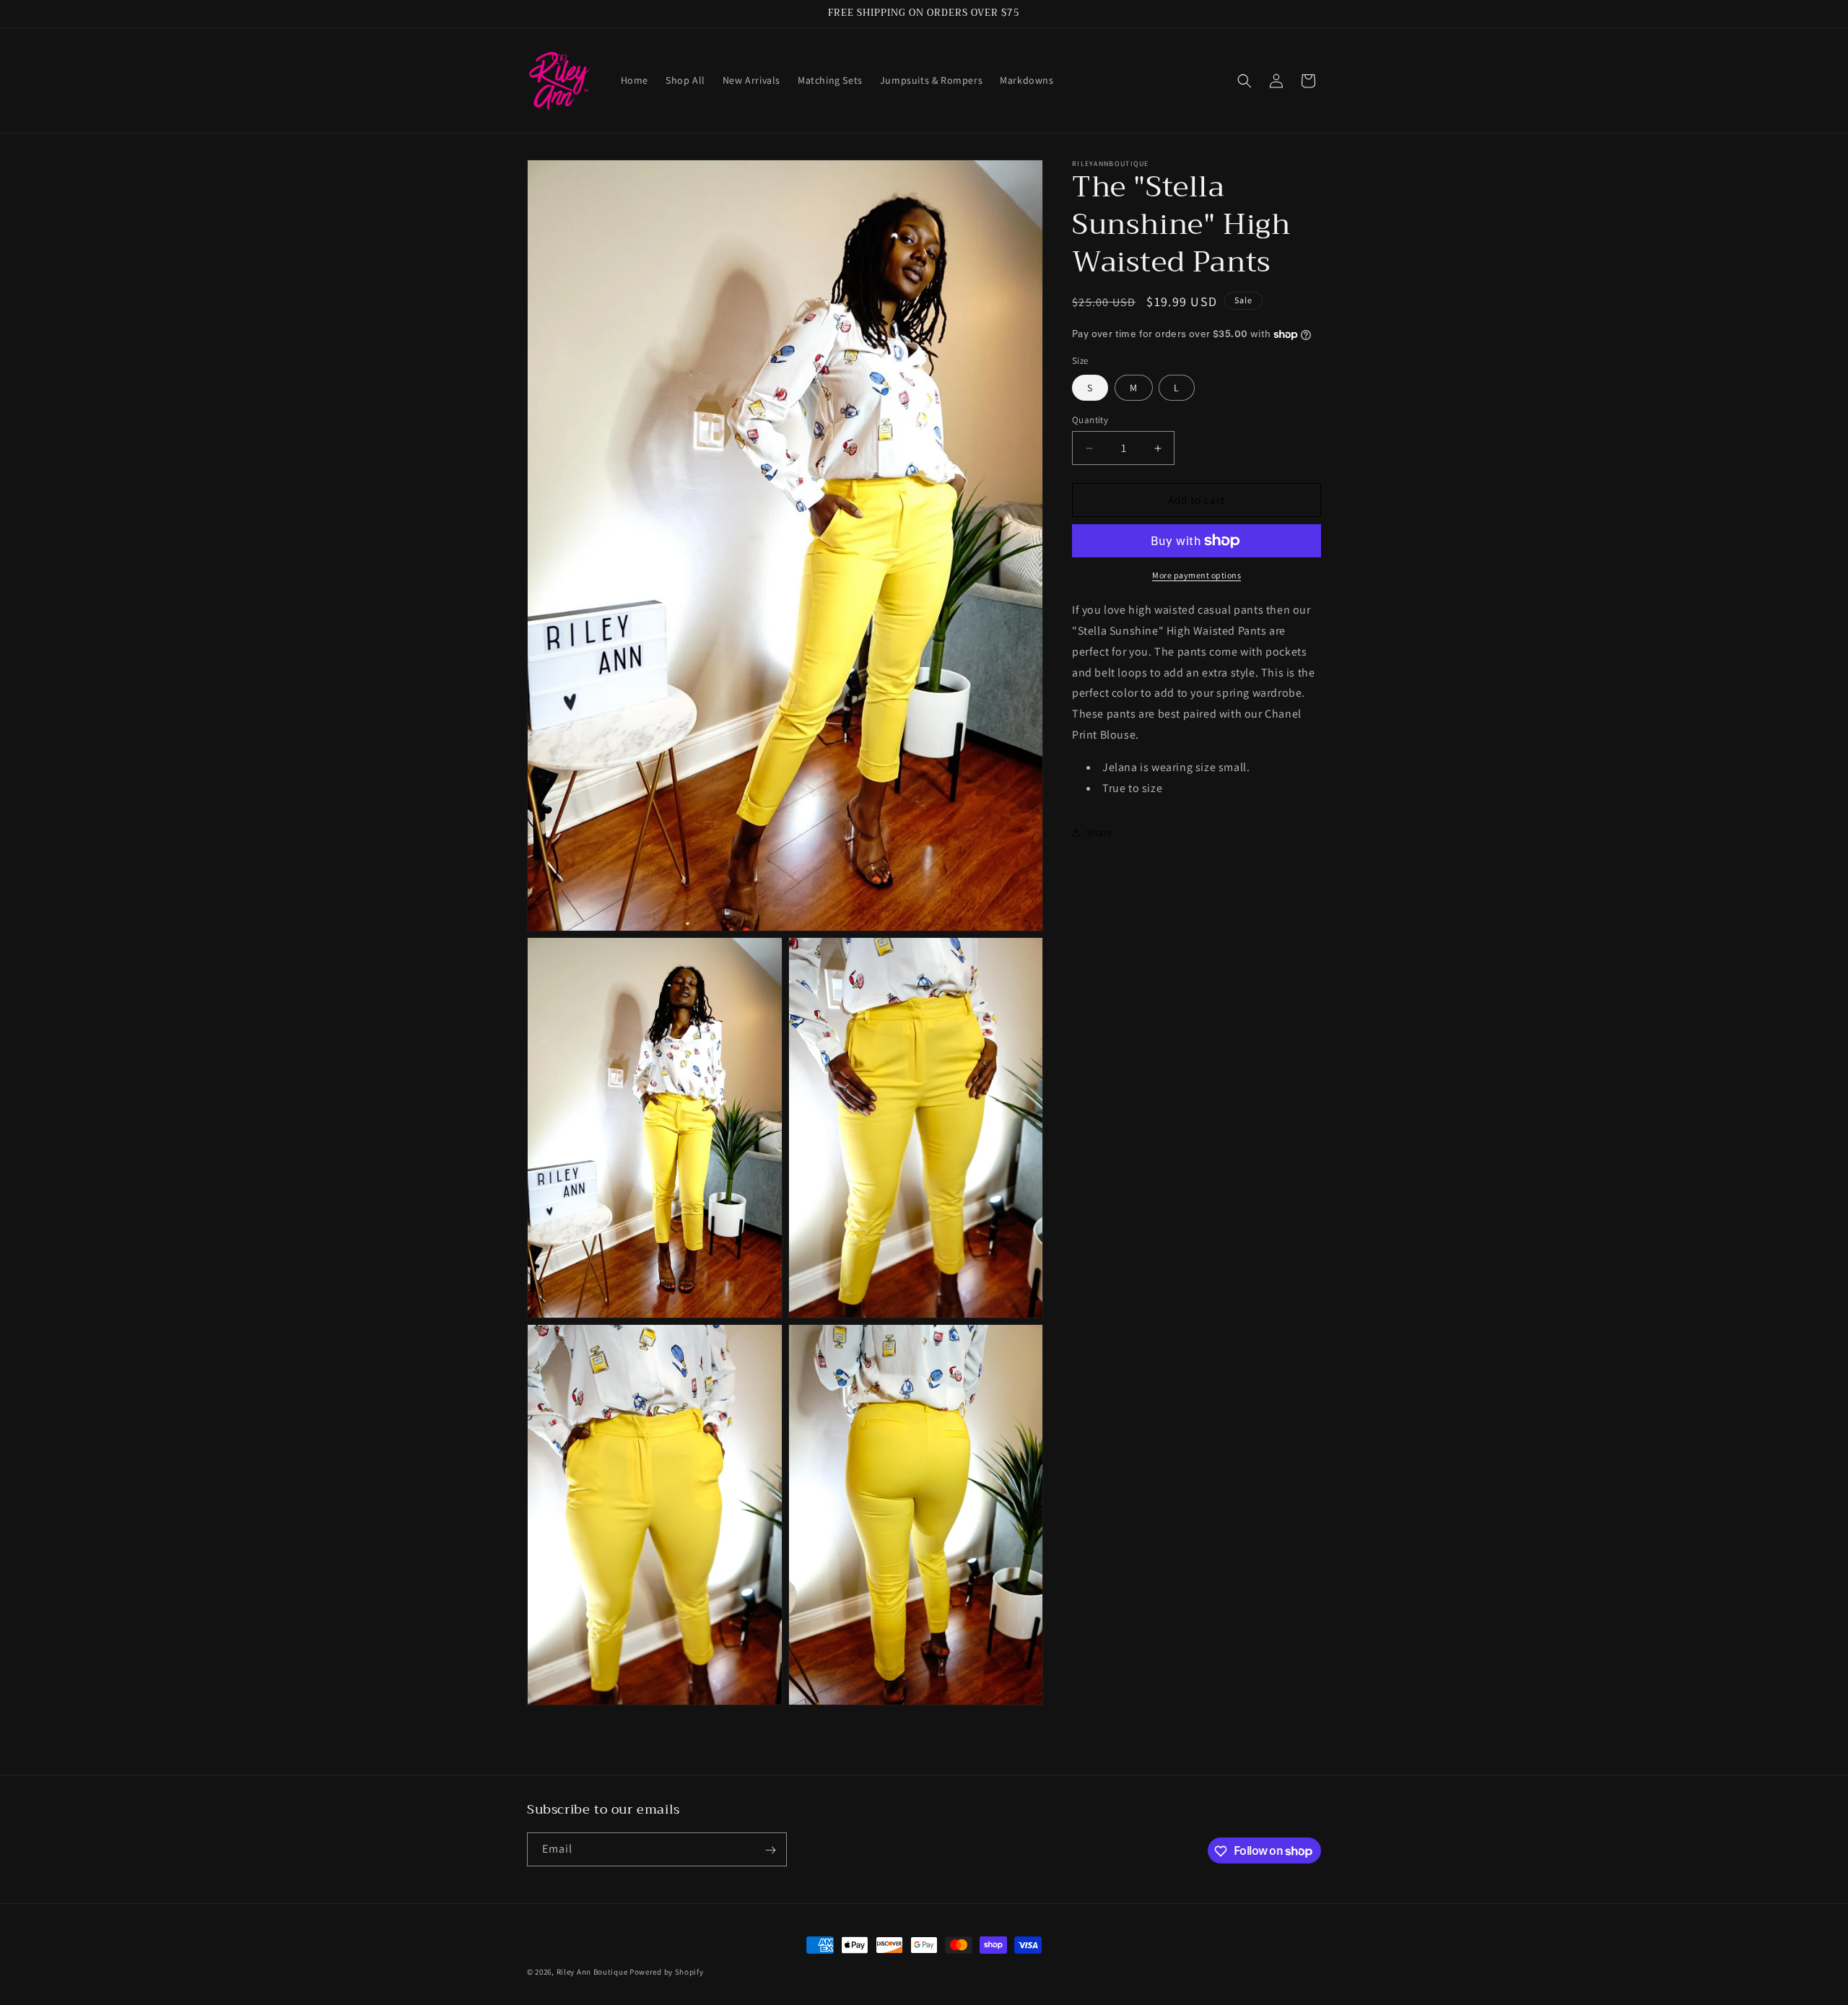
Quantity (1090, 420)
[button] (1245, 81)
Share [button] (1100, 832)
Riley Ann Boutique (593, 1972)
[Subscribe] (770, 1850)
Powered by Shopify (667, 1972)
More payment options (1197, 575)
